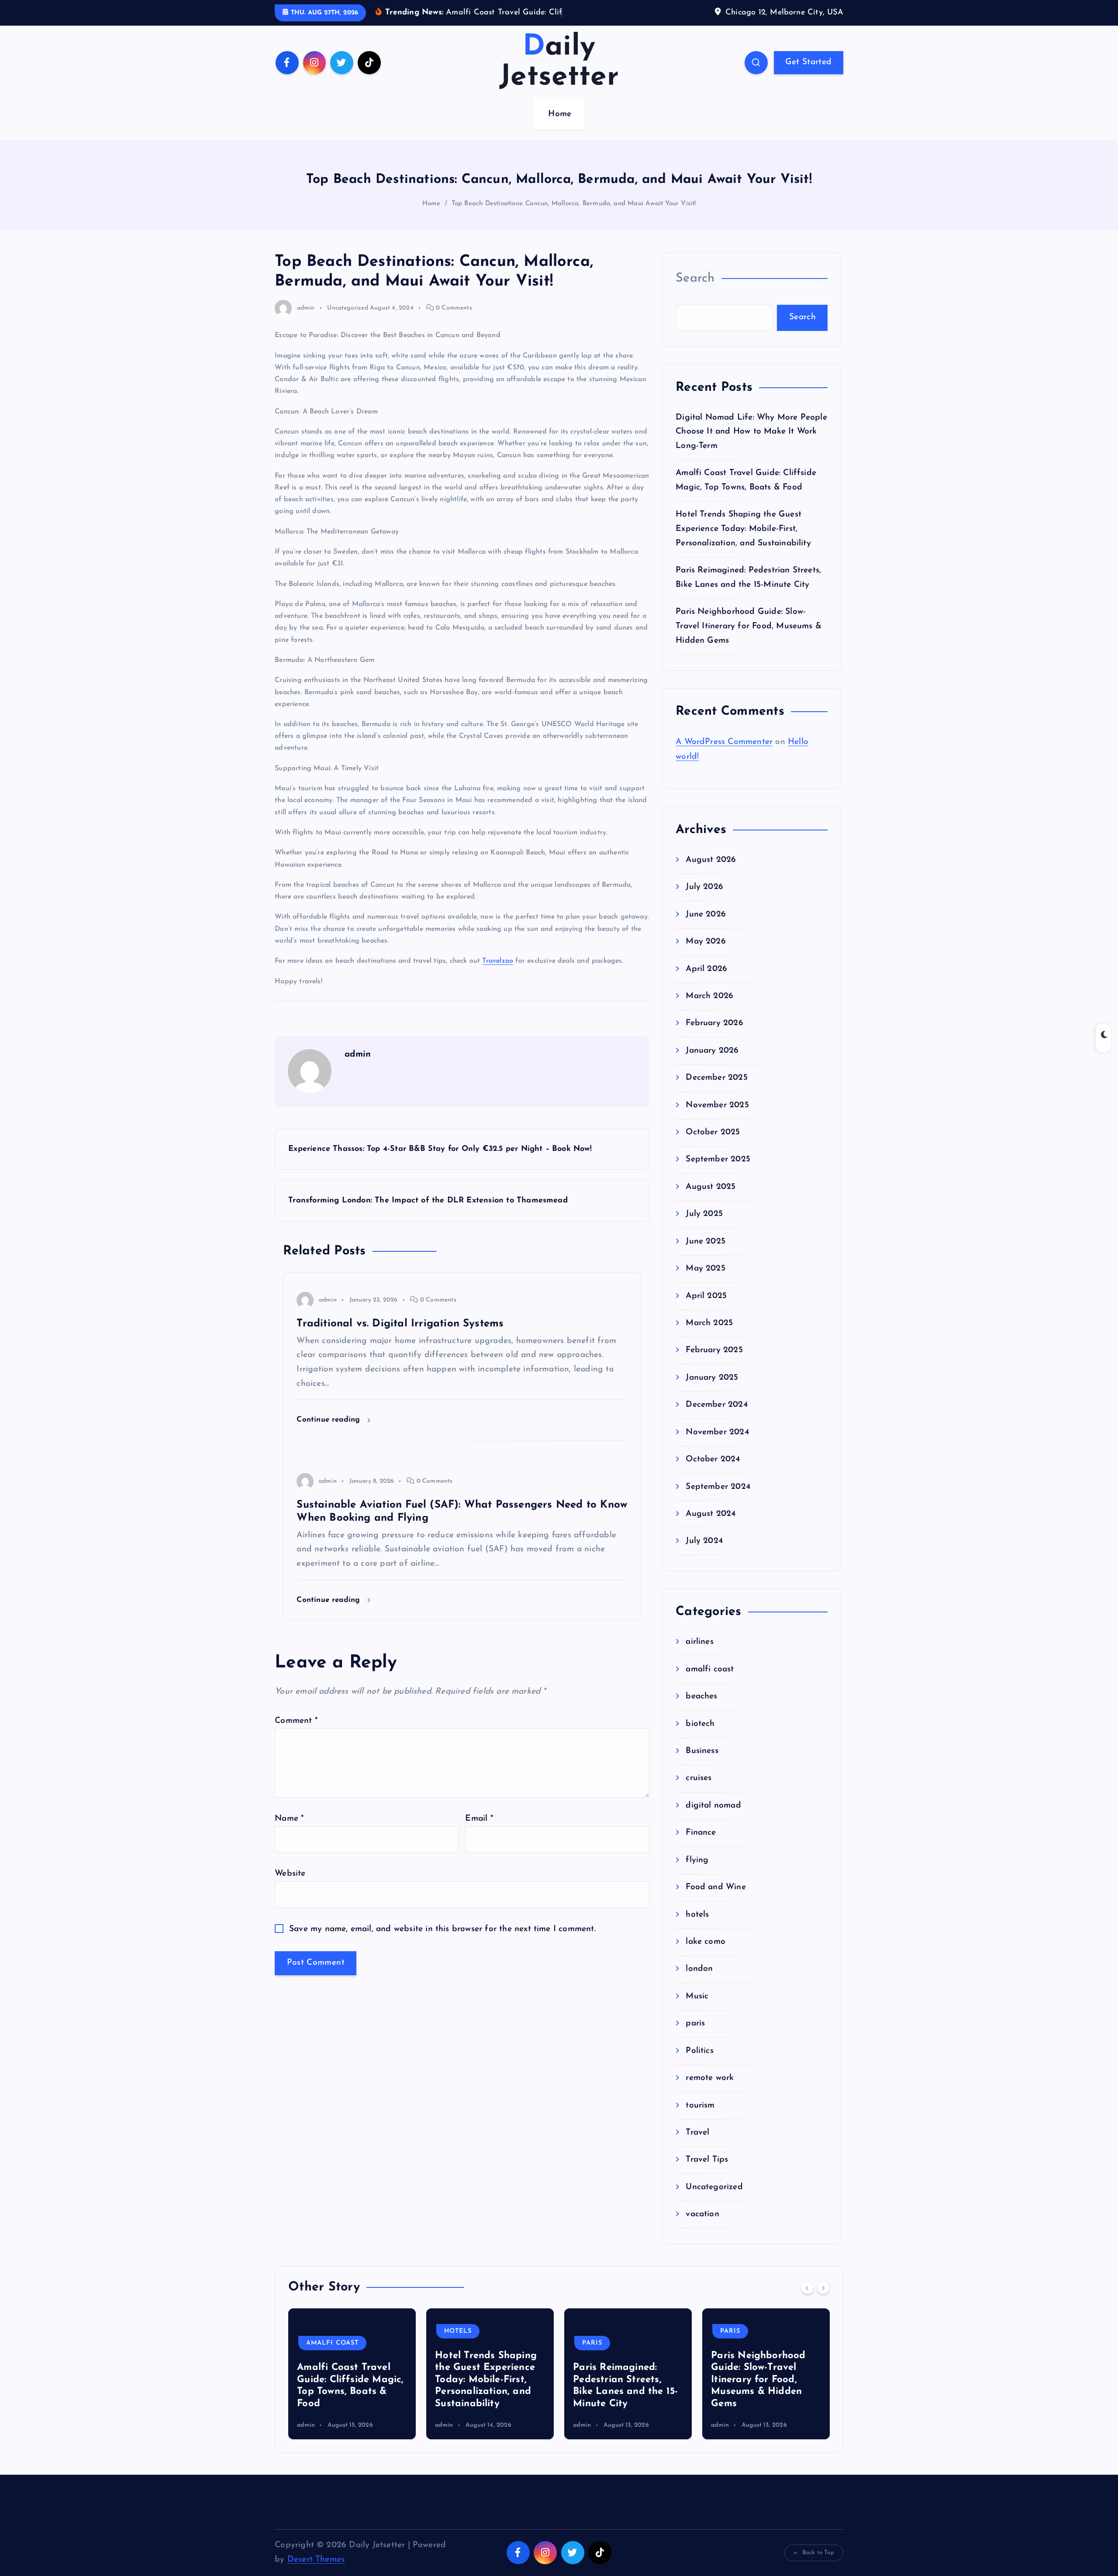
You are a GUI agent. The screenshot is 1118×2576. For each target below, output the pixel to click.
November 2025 (717, 1118)
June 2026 (706, 928)
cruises (699, 1792)
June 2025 (706, 1255)
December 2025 (717, 1091)
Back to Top (818, 2566)
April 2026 (706, 982)
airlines (700, 1655)
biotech (700, 1737)
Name (289, 1832)
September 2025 (718, 1173)
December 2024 (717, 1418)
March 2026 (709, 1010)
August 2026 (711, 873)
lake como (706, 1955)
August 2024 (711, 1527)
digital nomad (713, 1819)
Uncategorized (348, 321)
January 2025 (712, 1391)
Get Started (808, 75)
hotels (697, 1928)
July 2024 (704, 1555)
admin (306, 321)
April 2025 (706, 1309)
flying (697, 1873)
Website (290, 1887)
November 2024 (717, 1445)
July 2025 (704, 1228)
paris (695, 2037)
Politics (700, 2064)
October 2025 (713, 1146)
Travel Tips (707, 2173)
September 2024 (718, 1500)
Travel (697, 2146)
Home (560, 128)
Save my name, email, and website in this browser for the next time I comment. (442, 1942)
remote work (710, 2092)
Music (697, 2009)
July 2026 (704, 901)
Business (702, 1765)
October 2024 (713, 1473)
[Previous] (807, 2301)
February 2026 (714, 1037)
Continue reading (330, 1433)
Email (479, 1832)
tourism (700, 2119)
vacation (702, 2228)
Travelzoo (498, 975)
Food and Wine (716, 1901)
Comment (296, 1734)
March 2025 (709, 1337)
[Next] (823, 2301)
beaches (701, 1710)
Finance (701, 1846)
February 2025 (714, 1364)
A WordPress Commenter (724, 755)
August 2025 (711, 1200)
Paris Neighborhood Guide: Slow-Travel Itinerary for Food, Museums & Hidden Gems (749, 640)
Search (695, 291)
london (699, 1982)
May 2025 (706, 1282)
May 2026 (706, 955)
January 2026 (712, 1064)
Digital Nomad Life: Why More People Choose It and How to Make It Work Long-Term (751, 445)
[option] (352, 2387)
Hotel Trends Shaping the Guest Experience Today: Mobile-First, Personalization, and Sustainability (743, 542)
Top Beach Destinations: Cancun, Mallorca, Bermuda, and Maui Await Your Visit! (574, 217)
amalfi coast (710, 1682)
